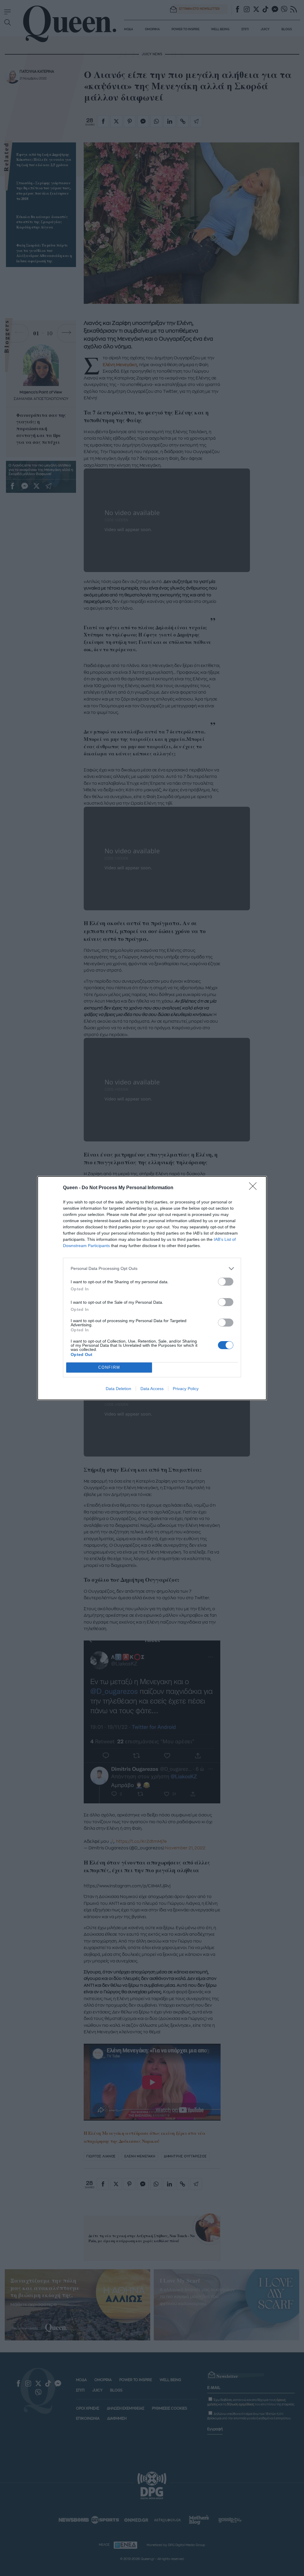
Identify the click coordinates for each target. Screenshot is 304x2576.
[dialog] (152, 1288)
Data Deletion (118, 1389)
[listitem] (152, 1269)
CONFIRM (109, 1367)
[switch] (226, 1282)
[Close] (255, 1188)
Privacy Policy (186, 1389)
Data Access (152, 1389)
